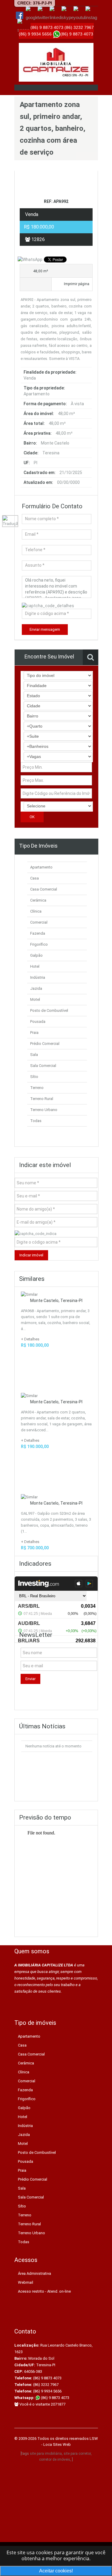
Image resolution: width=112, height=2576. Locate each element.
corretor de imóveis (55, 2460)
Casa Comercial (44, 889)
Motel (35, 999)
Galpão (36, 955)
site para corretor (77, 2454)
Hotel (35, 966)
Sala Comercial (43, 1066)
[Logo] (56, 62)
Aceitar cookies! (56, 2571)
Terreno (37, 1088)
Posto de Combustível (49, 1010)
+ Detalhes (30, 1339)
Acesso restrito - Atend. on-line (44, 2291)
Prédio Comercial (45, 1044)
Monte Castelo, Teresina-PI (56, 1301)
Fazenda (38, 933)
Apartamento (41, 867)
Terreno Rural (42, 1099)
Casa (34, 878)
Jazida (36, 988)
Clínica (36, 911)
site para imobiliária (46, 2454)
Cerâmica (38, 900)
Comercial (39, 922)
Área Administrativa (34, 2273)
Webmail (26, 2282)
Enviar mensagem (45, 629)
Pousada (38, 1021)
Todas (36, 1121)
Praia (34, 1033)
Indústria (38, 977)
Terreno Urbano (44, 1110)
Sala (34, 1055)
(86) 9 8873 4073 (55, 2398)
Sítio (34, 1077)
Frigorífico (39, 944)
